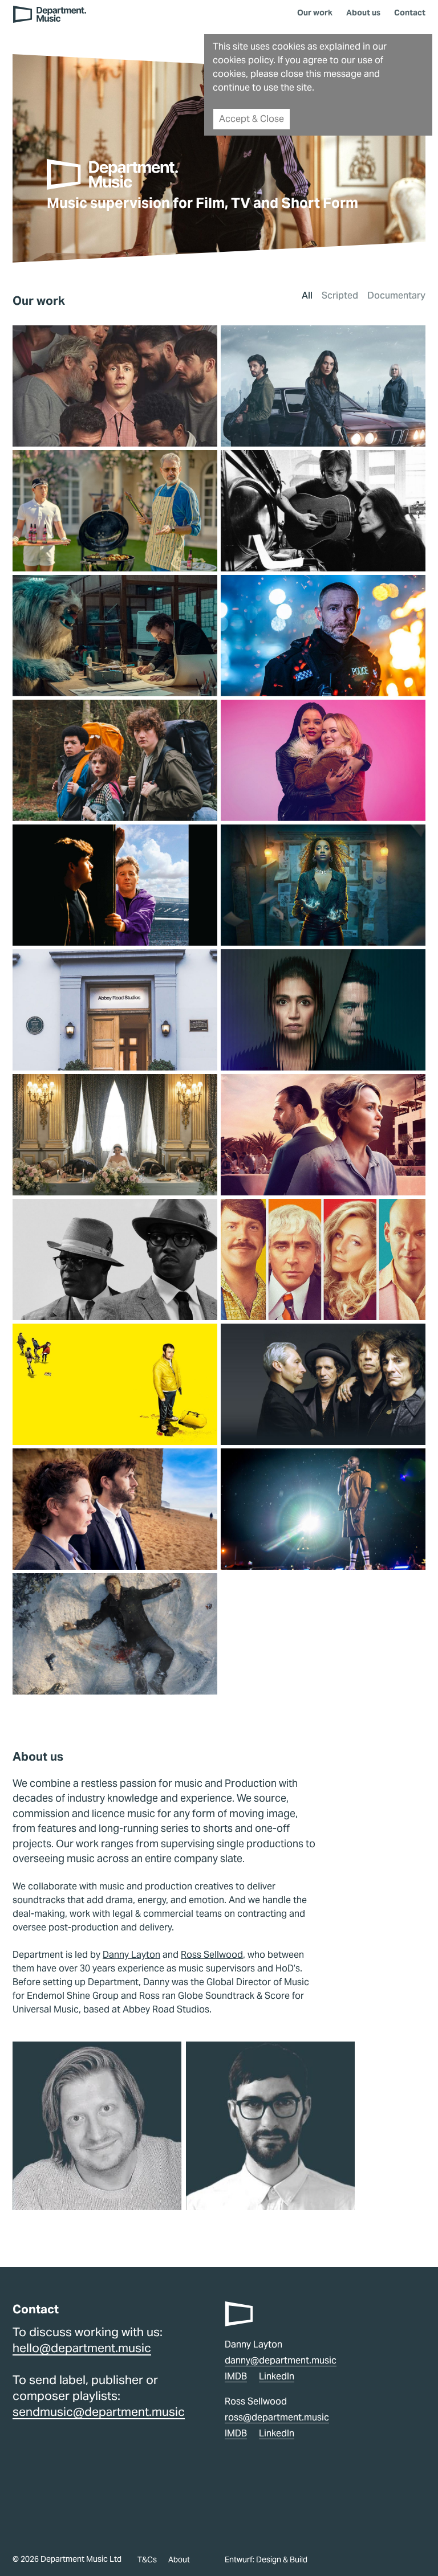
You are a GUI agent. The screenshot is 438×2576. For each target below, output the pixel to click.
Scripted (340, 296)
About (179, 2559)
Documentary (396, 296)
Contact (410, 13)
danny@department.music (281, 2360)
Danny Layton (131, 1955)
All (307, 296)
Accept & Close (252, 119)
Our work (315, 13)
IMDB (236, 2376)
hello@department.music (82, 2348)
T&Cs (147, 2559)
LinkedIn (277, 2376)
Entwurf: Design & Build (266, 2559)
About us (363, 13)
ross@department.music (277, 2417)
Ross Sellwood (212, 1955)
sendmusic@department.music (99, 2412)
